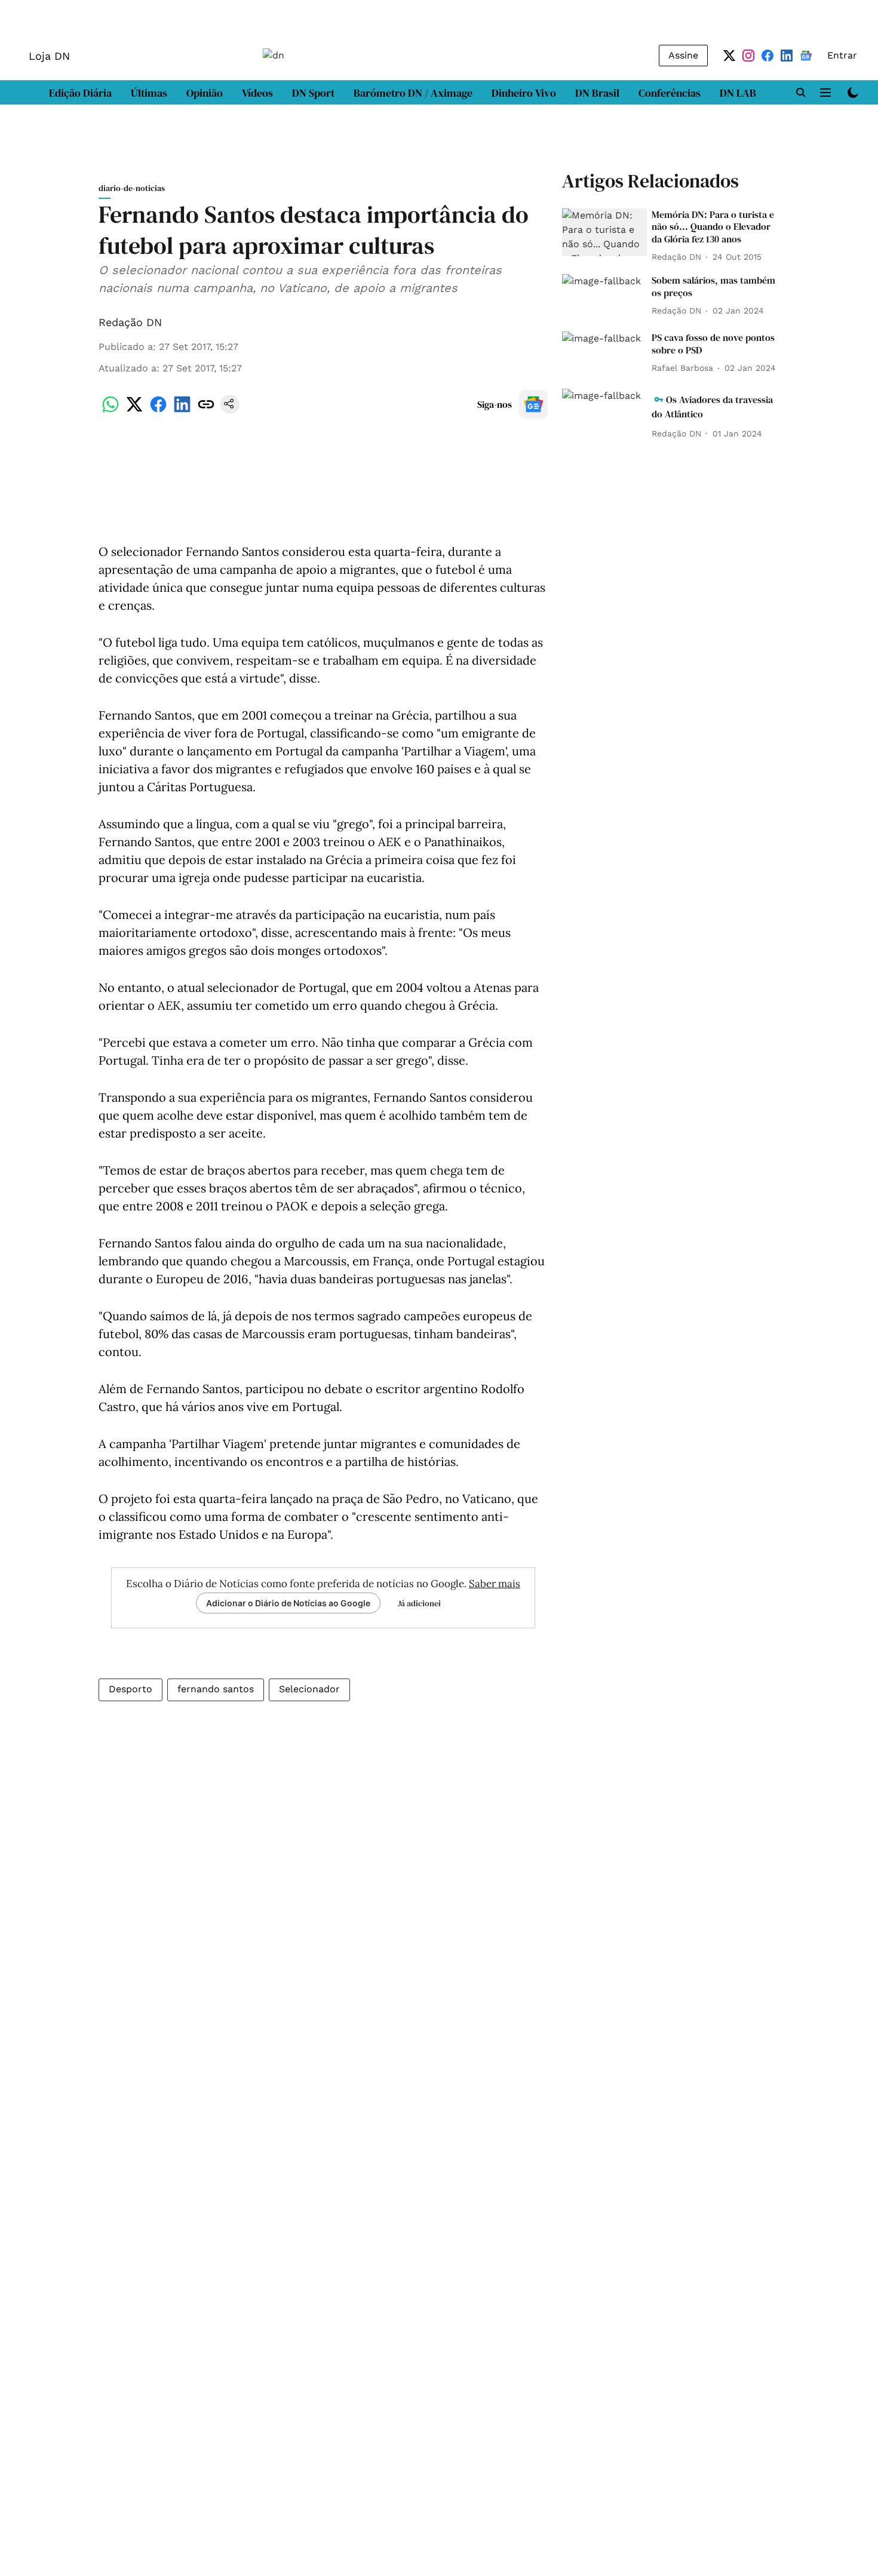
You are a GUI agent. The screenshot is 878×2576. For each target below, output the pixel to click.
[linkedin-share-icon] (182, 411)
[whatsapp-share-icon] (110, 411)
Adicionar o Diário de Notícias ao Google (288, 1603)
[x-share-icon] (134, 411)
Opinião (205, 93)
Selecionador (309, 1689)
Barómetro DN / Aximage (413, 93)
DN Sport (313, 93)
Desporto (131, 1689)
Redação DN (130, 322)
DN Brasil (597, 93)
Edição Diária (80, 93)
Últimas (149, 93)
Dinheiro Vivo (524, 93)
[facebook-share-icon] (158, 411)
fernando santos (216, 1689)
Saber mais (495, 1584)
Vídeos (257, 93)
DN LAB (738, 93)
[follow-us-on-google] (533, 404)
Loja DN (49, 56)
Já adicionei (419, 1603)
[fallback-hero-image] (604, 232)
